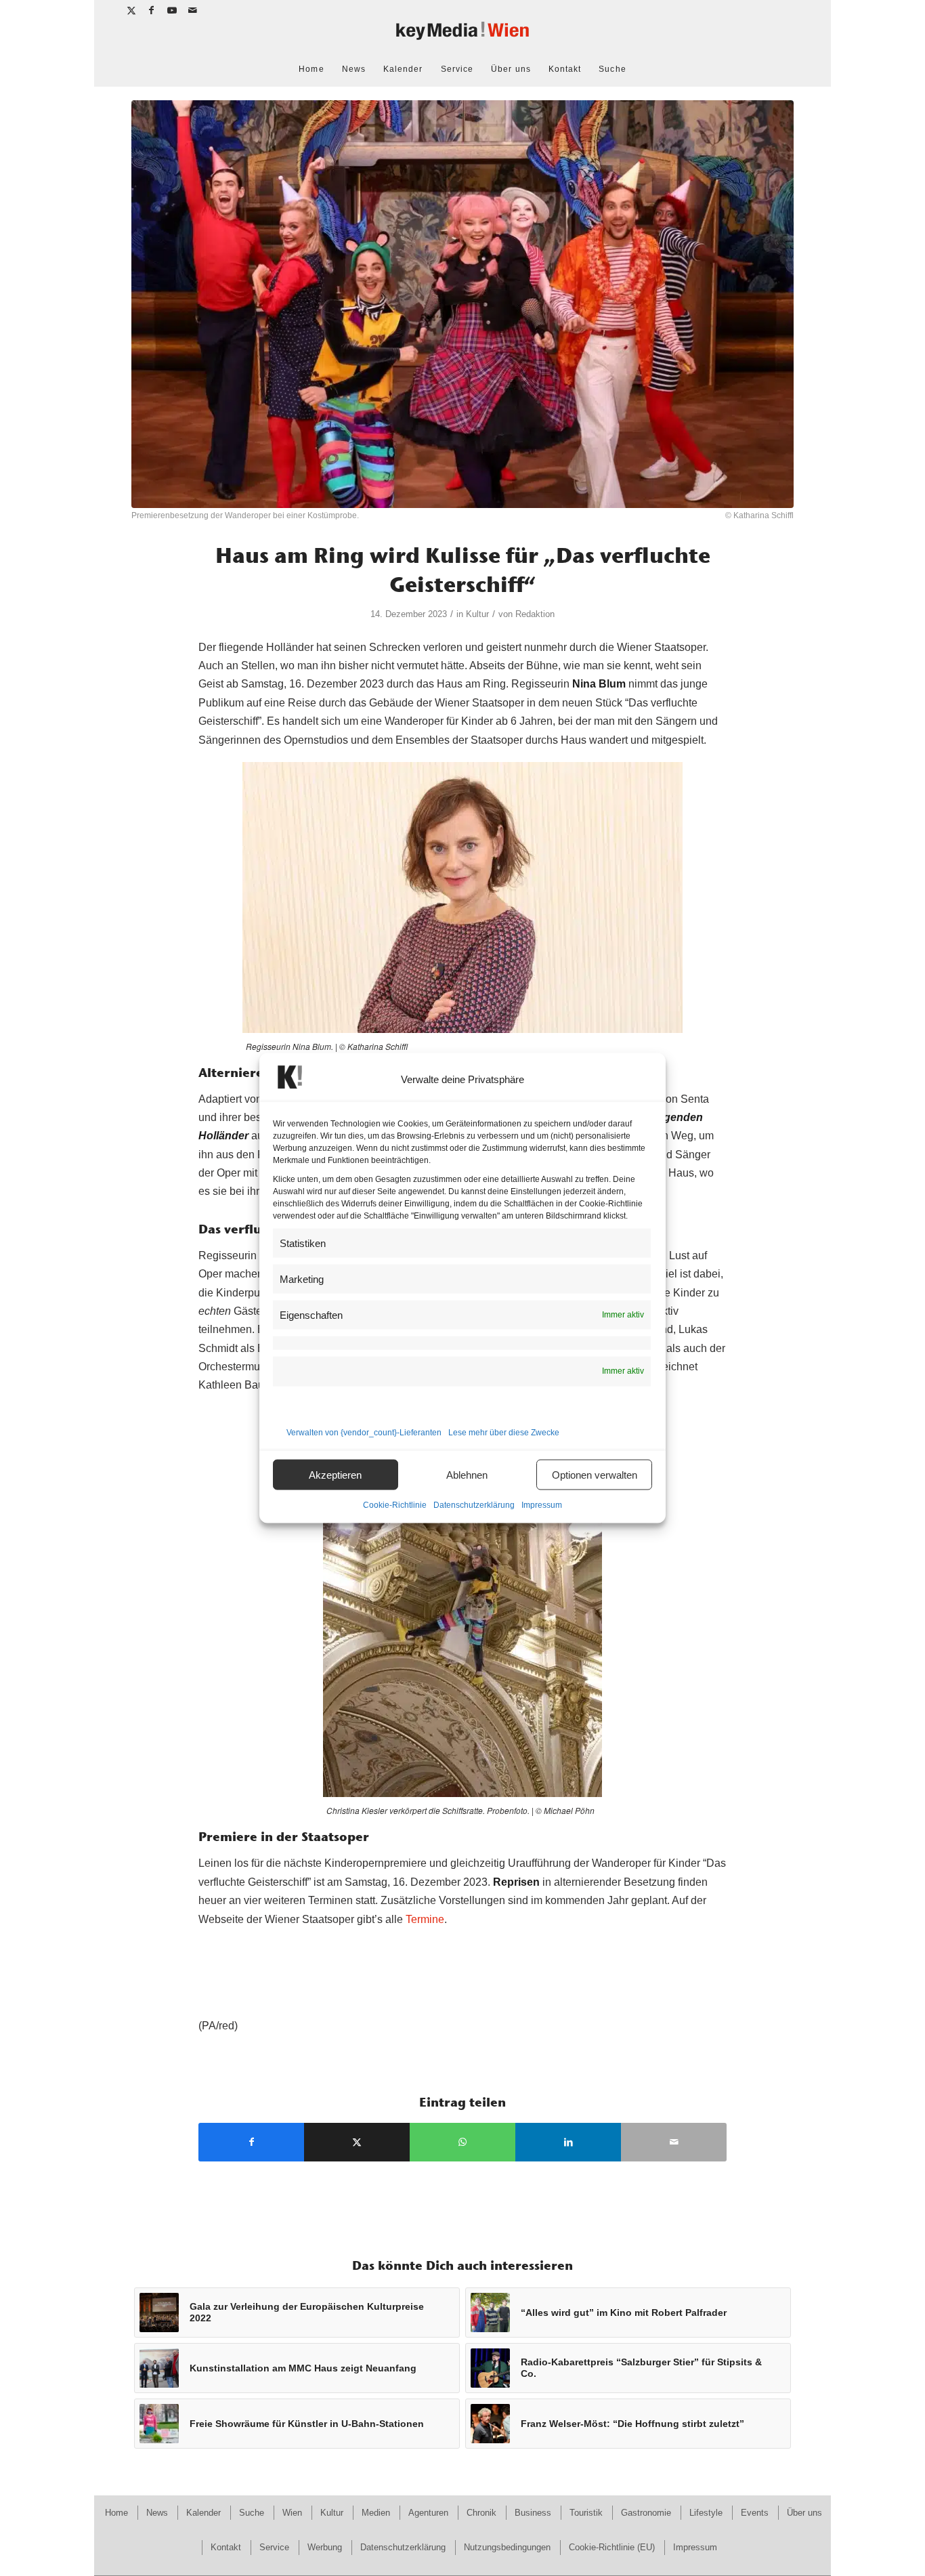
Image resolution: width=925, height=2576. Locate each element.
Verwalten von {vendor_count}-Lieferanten (364, 1433)
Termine (425, 1919)
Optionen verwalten (595, 1474)
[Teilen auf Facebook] (251, 2142)
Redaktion (535, 614)
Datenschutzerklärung (474, 1505)
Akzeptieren (335, 1474)
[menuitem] (311, 69)
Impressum (542, 1505)
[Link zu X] (132, 10)
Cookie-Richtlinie (395, 1505)
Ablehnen (467, 1474)
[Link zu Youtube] (172, 10)
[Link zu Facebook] (152, 10)
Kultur (477, 614)
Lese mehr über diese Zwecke (504, 1433)
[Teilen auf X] (357, 2142)
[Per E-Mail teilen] (674, 2142)
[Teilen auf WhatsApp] (462, 2142)
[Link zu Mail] (193, 10)
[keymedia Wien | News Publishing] (462, 36)
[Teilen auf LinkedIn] (568, 2142)
